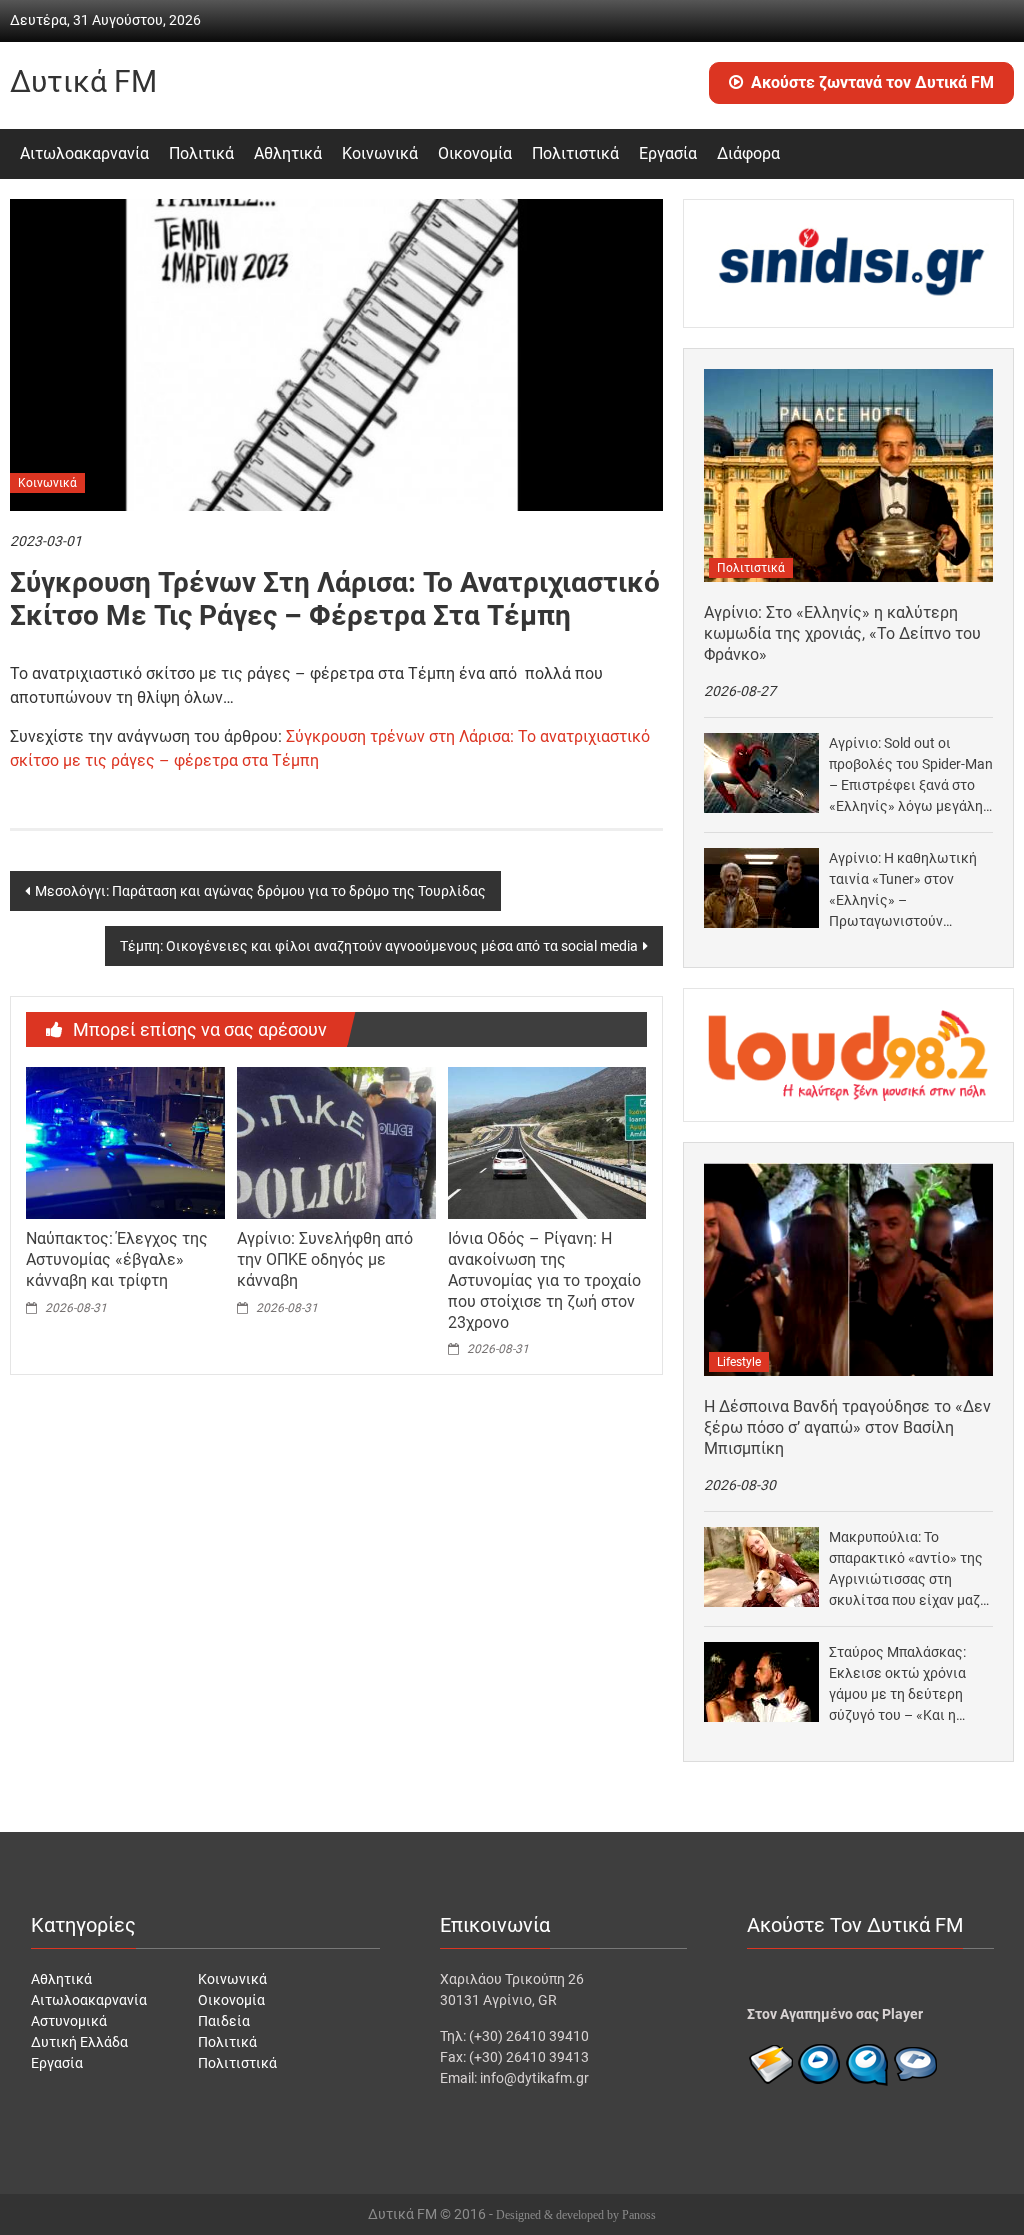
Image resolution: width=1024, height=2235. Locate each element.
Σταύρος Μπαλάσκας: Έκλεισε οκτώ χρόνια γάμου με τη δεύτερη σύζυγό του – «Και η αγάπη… (897, 1685)
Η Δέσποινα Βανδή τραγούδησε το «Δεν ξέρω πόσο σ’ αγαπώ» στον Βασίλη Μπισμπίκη (847, 1427)
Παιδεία (224, 2021)
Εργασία (668, 153)
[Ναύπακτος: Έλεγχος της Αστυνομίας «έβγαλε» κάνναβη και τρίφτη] (125, 1142)
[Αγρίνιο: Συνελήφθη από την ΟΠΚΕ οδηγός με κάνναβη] (336, 1142)
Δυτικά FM (83, 81)
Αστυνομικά (69, 2021)
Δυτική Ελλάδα (79, 2042)
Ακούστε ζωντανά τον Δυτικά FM (872, 82)
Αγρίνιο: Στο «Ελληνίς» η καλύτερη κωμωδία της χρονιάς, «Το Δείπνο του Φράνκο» (842, 633)
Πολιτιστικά (575, 153)
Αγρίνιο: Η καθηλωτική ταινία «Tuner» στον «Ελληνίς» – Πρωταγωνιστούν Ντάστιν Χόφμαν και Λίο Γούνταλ (906, 891)
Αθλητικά (288, 153)
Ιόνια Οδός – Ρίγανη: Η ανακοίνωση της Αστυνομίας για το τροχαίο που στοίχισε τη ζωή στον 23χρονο (544, 1280)
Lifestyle (739, 1362)
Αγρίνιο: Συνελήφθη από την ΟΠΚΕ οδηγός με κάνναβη (325, 1259)
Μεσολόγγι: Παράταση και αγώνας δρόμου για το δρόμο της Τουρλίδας (260, 891)
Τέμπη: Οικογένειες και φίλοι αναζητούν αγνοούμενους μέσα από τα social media (379, 946)
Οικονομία (475, 153)
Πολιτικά (201, 153)
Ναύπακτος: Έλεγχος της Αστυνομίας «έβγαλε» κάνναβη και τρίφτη (117, 1259)
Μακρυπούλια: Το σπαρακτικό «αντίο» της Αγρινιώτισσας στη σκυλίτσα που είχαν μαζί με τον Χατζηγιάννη (907, 1570)
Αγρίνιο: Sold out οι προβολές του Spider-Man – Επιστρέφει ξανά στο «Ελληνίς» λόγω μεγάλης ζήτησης (911, 776)
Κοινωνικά (380, 153)
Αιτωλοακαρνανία (84, 153)
